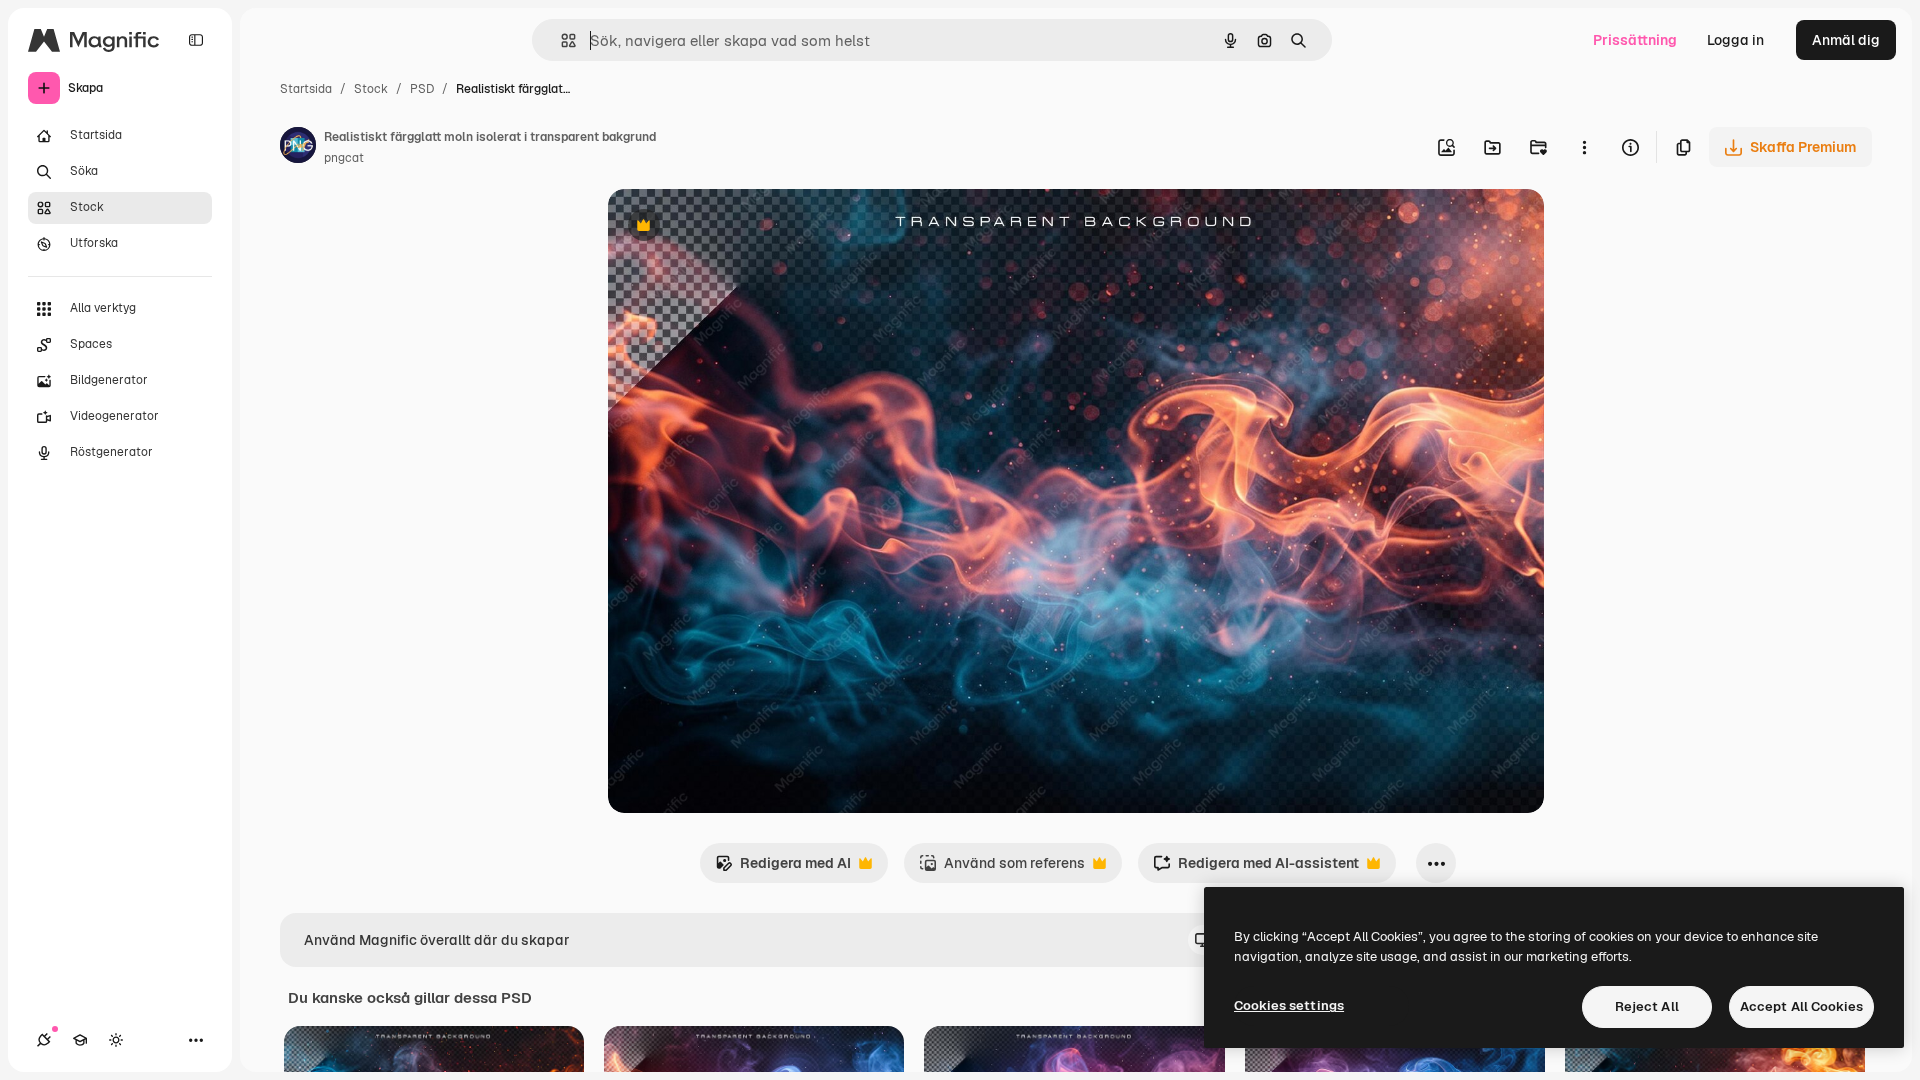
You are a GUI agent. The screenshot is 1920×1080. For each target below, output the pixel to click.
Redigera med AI (783, 868)
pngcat (344, 158)
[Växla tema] (116, 1040)
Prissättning (1635, 40)
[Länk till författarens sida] (298, 148)
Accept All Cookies (1801, 1006)
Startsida (306, 89)
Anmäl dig (1846, 40)
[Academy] (80, 1040)
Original (736, 227)
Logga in (1735, 40)
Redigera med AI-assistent (1256, 868)
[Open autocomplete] (560, 40)
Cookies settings (1289, 1005)
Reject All (1647, 1006)
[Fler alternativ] (1584, 147)
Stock (371, 89)
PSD (422, 89)
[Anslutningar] (44, 1040)
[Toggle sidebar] (196, 40)
